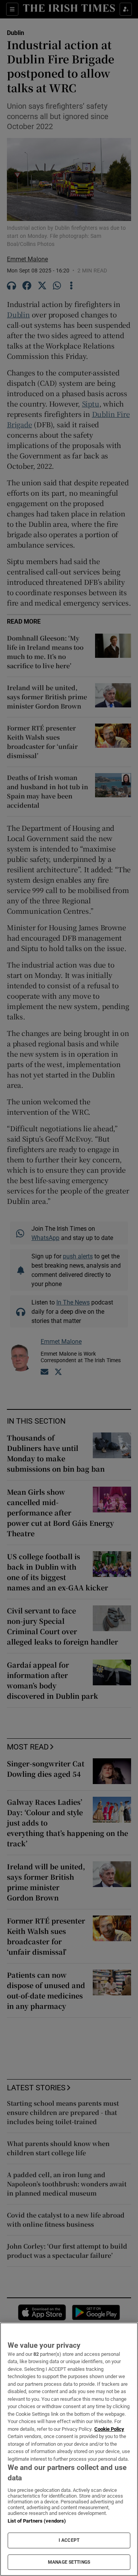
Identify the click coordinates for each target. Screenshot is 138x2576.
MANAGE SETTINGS (69, 2562)
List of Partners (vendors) (37, 2521)
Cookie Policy (109, 2429)
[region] (69, 2449)
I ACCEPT (69, 2540)
